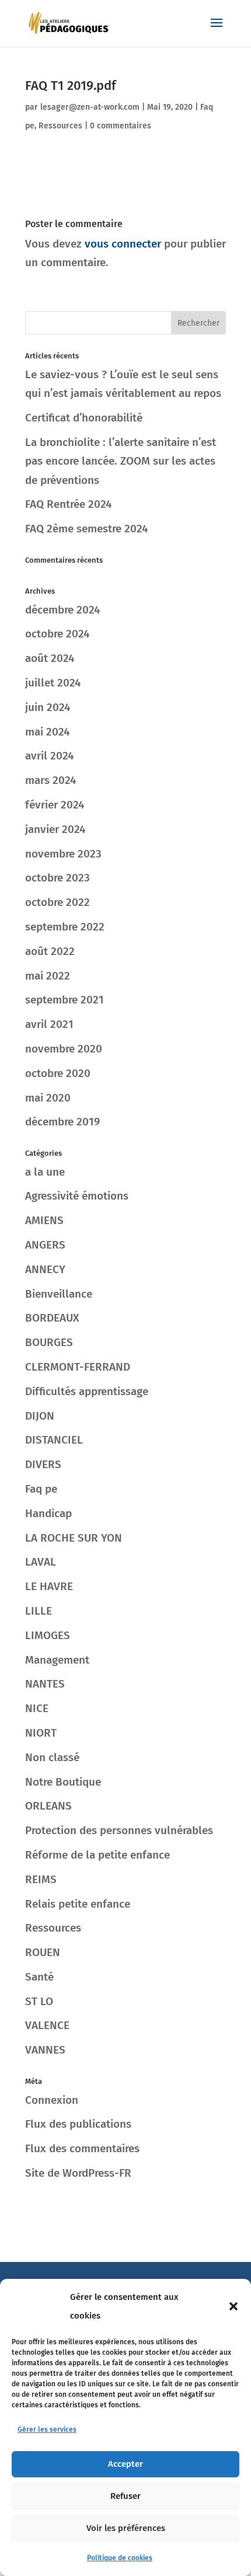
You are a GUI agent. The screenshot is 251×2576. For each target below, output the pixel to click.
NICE (37, 1708)
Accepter (125, 2464)
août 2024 (50, 658)
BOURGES (49, 1342)
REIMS (41, 1879)
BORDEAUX (52, 1318)
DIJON (40, 1416)
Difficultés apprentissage (87, 1391)
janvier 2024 (55, 829)
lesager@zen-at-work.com (90, 107)
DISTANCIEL (54, 1440)
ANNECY (45, 1269)
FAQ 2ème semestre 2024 (86, 529)
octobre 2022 (57, 902)
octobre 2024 (57, 634)
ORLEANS (48, 1806)
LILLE (39, 1611)
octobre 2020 (58, 1073)
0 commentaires (121, 126)
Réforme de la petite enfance (97, 1855)
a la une (45, 1172)
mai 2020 (48, 1098)
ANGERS (45, 1245)
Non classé (52, 1757)
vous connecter (123, 244)
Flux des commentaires (82, 2148)
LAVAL (41, 1562)
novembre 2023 (63, 854)
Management (57, 1660)
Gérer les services (47, 2429)
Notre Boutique (63, 1782)
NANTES (45, 1684)
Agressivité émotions (77, 1196)
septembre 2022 (65, 927)
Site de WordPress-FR (78, 2173)
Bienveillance (59, 1294)
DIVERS (43, 1464)
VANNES (45, 2050)
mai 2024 (47, 732)
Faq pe (41, 1489)
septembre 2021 (65, 1000)
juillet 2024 (53, 683)
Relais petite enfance (78, 1904)
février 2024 (55, 805)
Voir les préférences (126, 2528)
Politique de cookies (120, 2558)
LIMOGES (48, 1635)
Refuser (125, 2496)
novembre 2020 (64, 1049)
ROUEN (43, 1952)
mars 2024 (50, 780)
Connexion (52, 2100)
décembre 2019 (62, 1122)
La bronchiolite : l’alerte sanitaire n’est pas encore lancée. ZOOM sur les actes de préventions (121, 461)
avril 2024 (49, 756)
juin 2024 (48, 707)
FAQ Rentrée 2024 (68, 504)
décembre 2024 (62, 610)
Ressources (60, 126)
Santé (39, 1977)
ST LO (39, 2001)
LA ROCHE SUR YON (74, 1538)
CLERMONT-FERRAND (78, 1367)
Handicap (48, 1513)
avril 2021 (49, 1024)
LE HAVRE (49, 1586)
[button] (233, 2306)
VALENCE (47, 2025)
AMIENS (44, 1220)
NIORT (41, 1733)
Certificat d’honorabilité (84, 418)
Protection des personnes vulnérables (119, 1830)
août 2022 (50, 951)
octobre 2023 (57, 878)
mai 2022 (48, 976)
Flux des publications (78, 2124)
